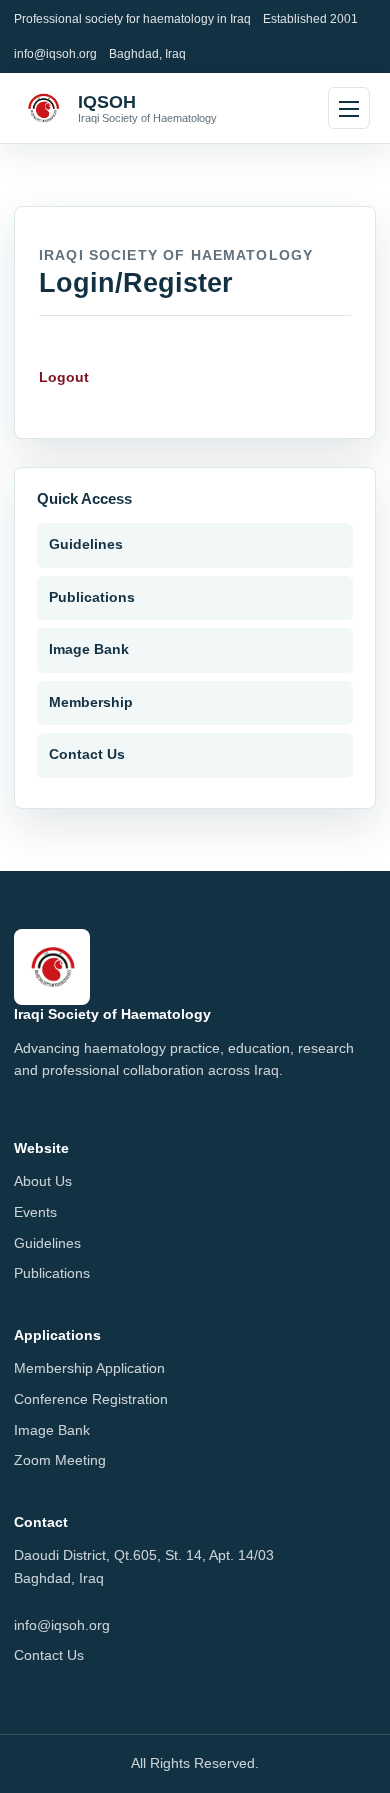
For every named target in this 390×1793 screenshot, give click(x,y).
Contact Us (87, 754)
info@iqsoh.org (55, 53)
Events (35, 1212)
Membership (91, 702)
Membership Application (89, 1368)
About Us (43, 1181)
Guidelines (86, 544)
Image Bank (89, 649)
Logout (64, 377)
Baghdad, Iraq (147, 53)
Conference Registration (91, 1399)
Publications (92, 597)
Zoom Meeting (60, 1460)
